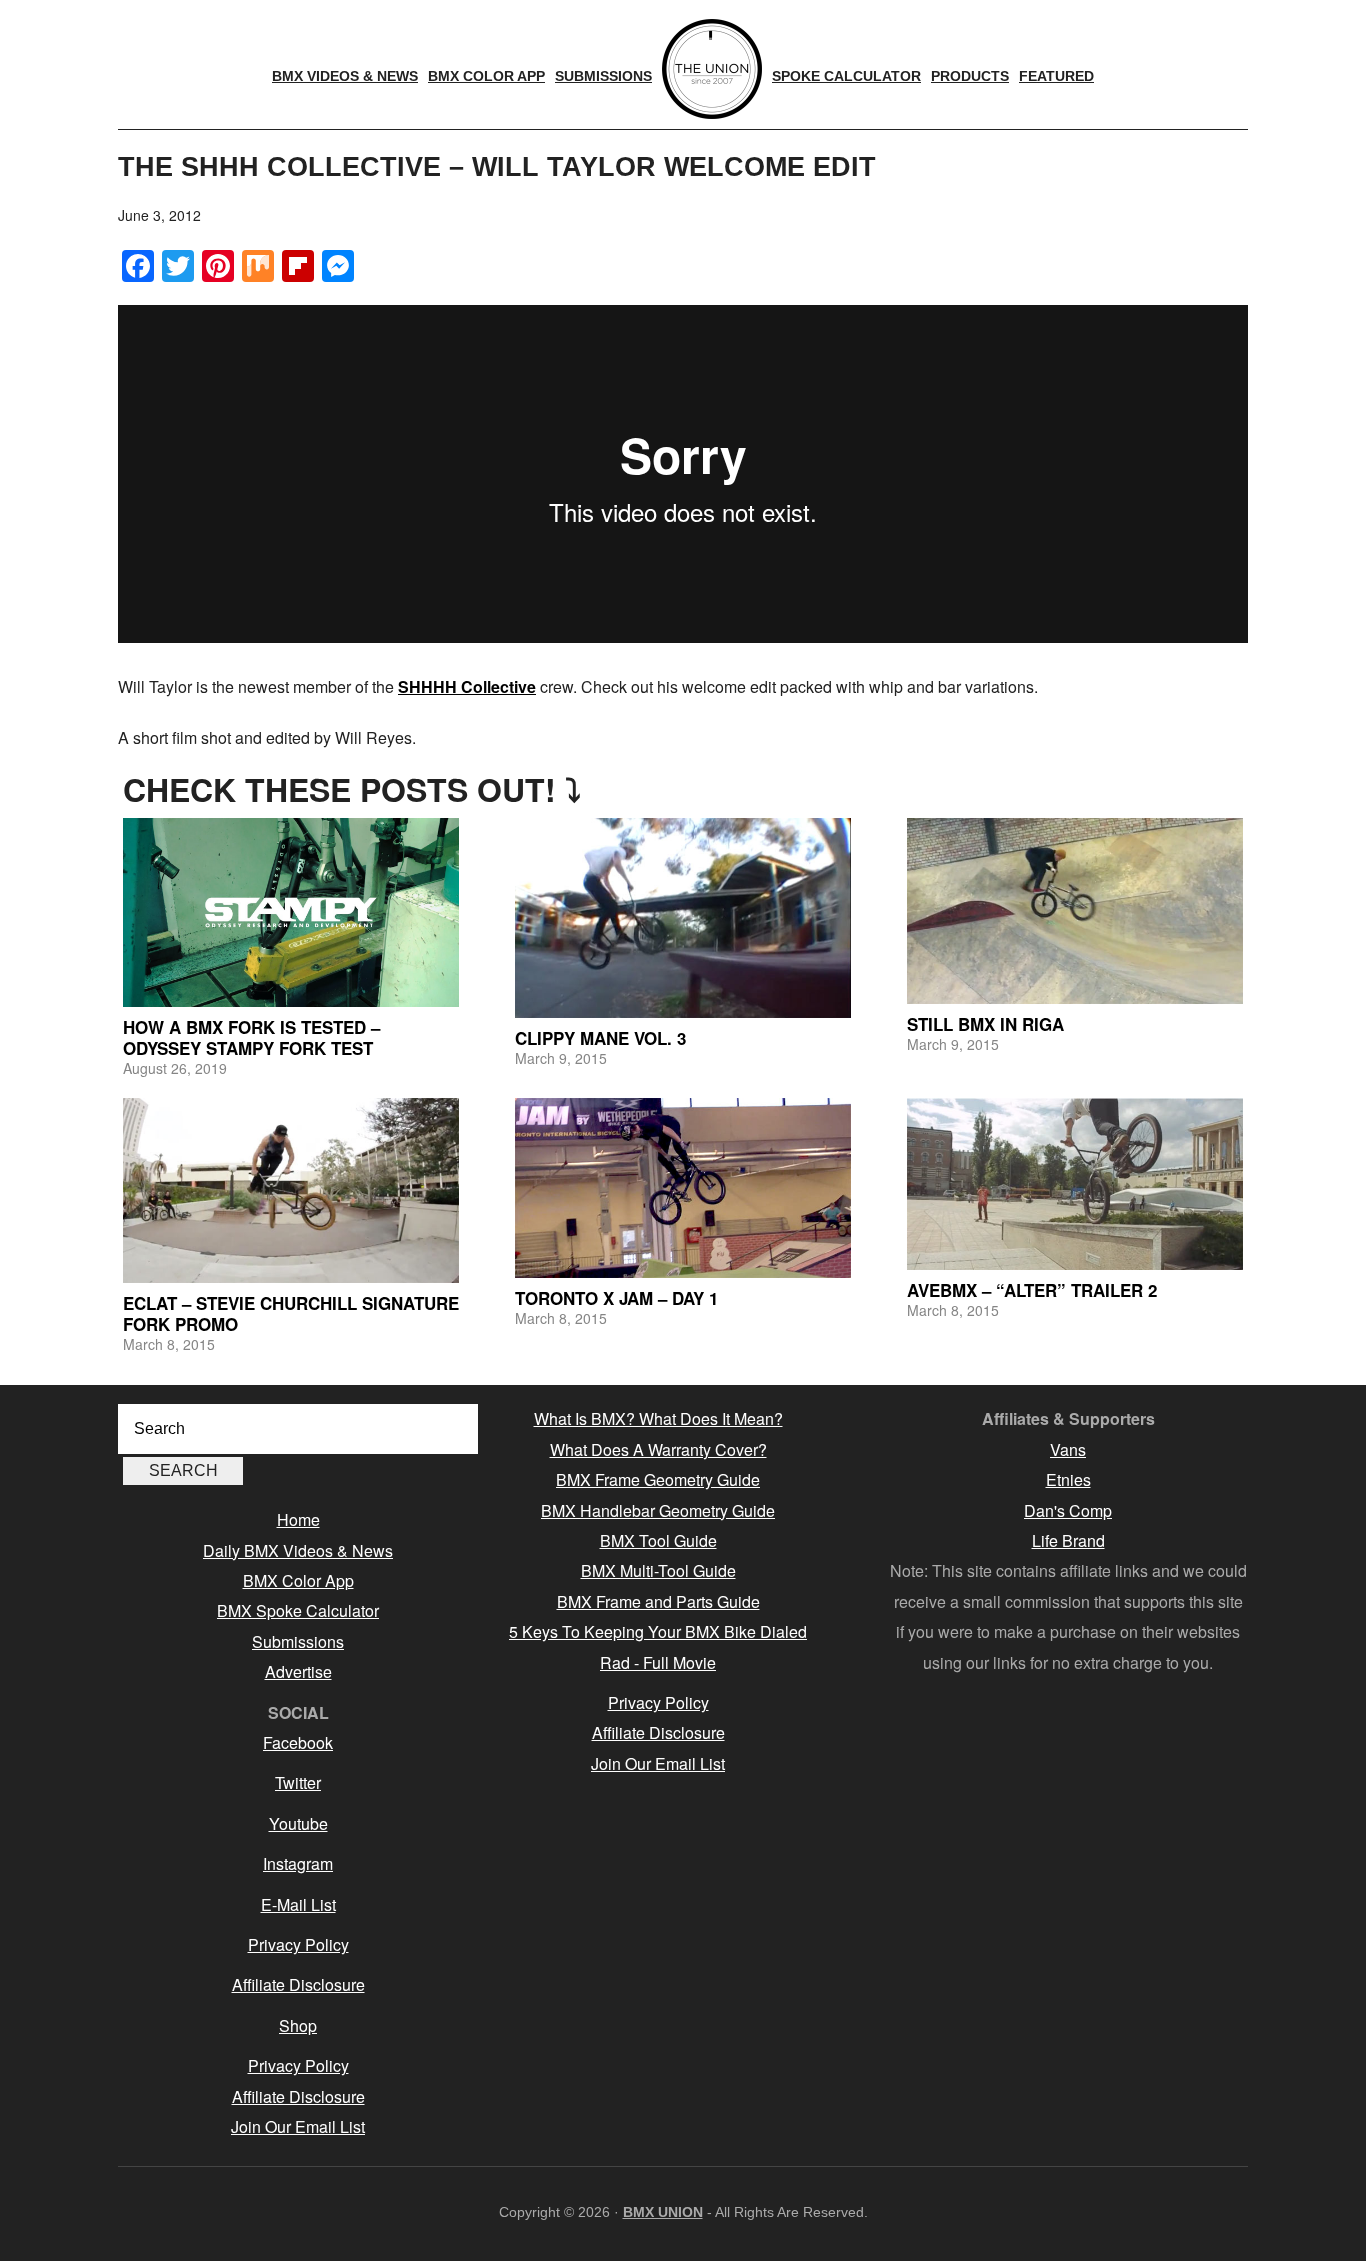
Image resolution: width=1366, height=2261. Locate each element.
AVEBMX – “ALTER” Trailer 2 (1032, 1290)
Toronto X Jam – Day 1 (616, 1298)
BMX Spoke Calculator (298, 1610)
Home (298, 1519)
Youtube (298, 1823)
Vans (1068, 1449)
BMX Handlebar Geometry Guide (658, 1510)
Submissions (298, 1641)
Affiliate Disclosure (298, 1984)
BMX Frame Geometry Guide (658, 1479)
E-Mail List (298, 1904)
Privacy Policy (298, 1944)
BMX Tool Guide (658, 1540)
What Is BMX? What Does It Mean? (658, 1418)
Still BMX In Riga (985, 1024)
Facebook (298, 1742)
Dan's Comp (1068, 1510)
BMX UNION (663, 2212)
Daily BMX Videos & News (298, 1550)
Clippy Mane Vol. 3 (600, 1038)
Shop (298, 2025)
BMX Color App (298, 1580)
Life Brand (1068, 1540)
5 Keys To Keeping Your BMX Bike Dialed (658, 1631)
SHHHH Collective (467, 686)
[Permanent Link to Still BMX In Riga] (1075, 910)
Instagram (298, 1863)
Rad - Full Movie (658, 1662)
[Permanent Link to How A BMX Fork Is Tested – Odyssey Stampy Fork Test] (291, 912)
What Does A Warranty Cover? (658, 1449)
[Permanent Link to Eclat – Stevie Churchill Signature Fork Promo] (291, 1190)
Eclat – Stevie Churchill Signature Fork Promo (291, 1313)
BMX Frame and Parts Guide (658, 1601)
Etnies (1068, 1479)
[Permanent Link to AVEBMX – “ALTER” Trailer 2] (1075, 1183)
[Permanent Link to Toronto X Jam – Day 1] (683, 1187)
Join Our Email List (298, 2126)
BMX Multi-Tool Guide (658, 1570)
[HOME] (712, 69)
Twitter (298, 1782)
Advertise (298, 1671)
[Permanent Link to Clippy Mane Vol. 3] (683, 917)
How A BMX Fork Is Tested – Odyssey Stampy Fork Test (251, 1037)
